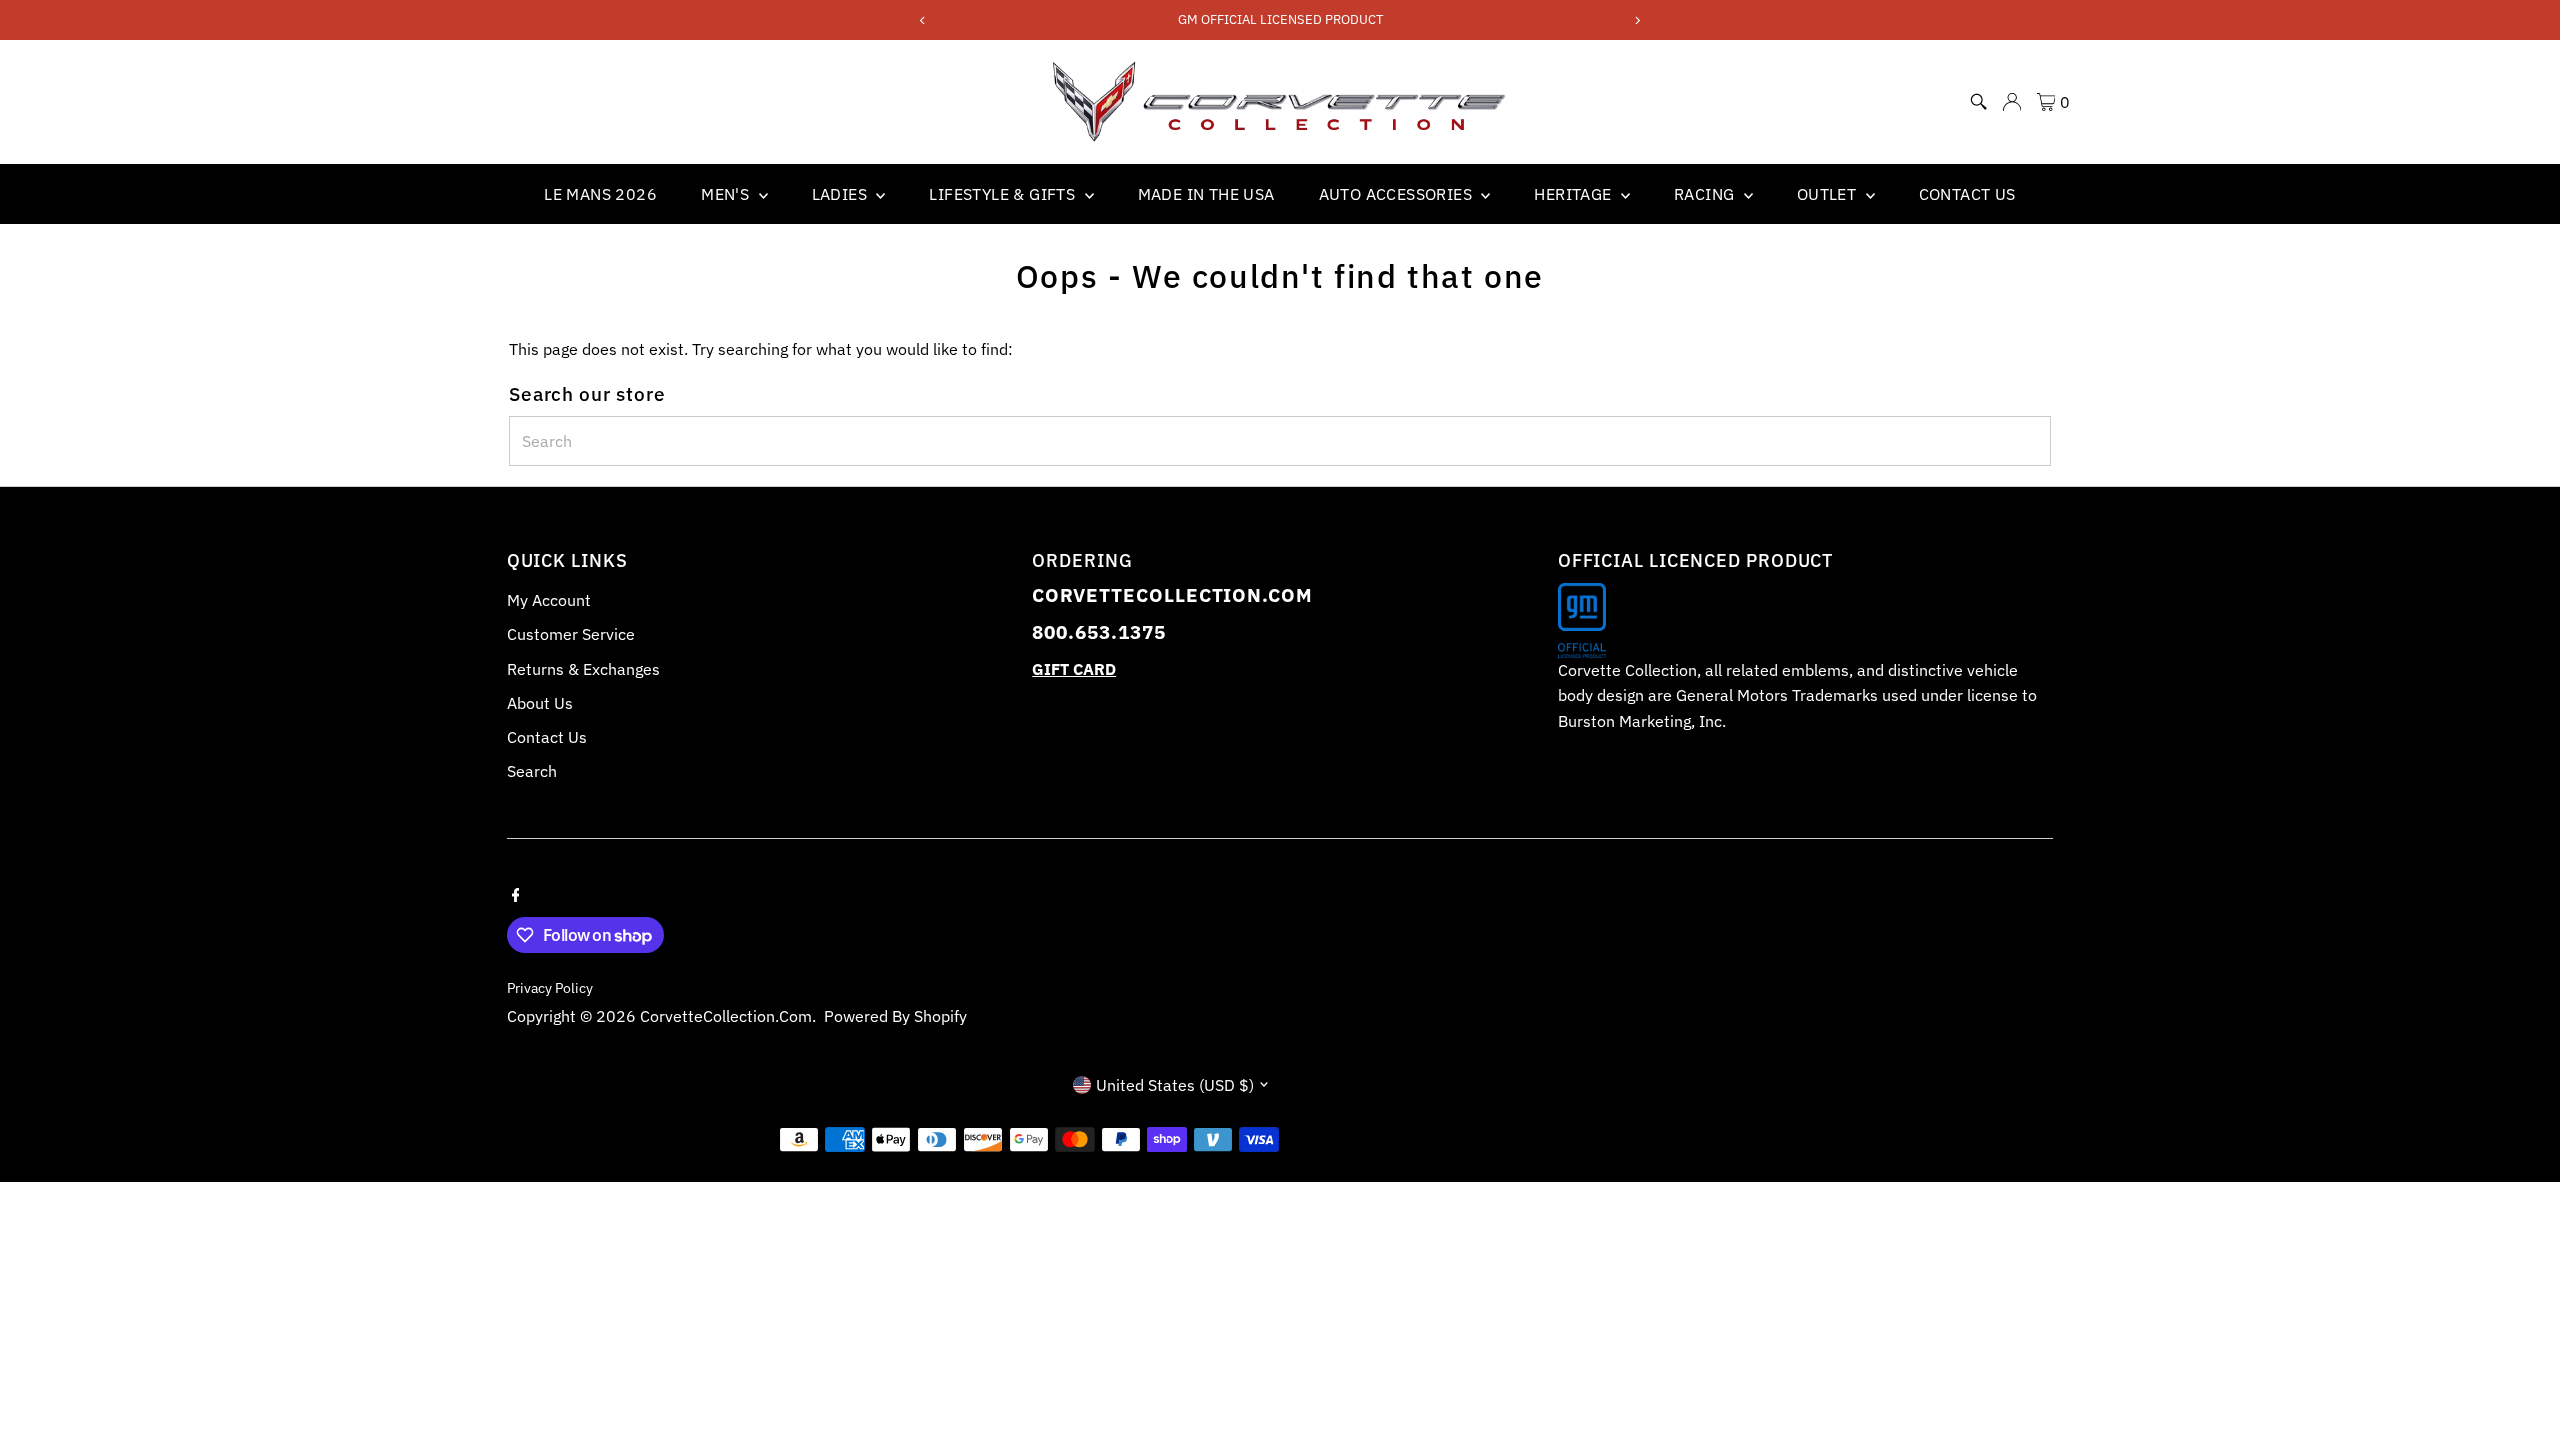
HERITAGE (1575, 194)
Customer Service (571, 634)
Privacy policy (550, 988)
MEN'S (727, 194)
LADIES (842, 194)
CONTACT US (1967, 194)
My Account (549, 600)
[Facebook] (516, 893)
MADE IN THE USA (1206, 194)
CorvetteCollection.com (726, 1016)
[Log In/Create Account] (2012, 102)
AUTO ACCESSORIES (1398, 194)
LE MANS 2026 (600, 194)
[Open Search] (1979, 102)
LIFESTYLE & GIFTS (1004, 194)
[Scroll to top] (2520, 1385)
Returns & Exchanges (583, 669)
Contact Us (547, 737)
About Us (540, 703)
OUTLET (1829, 194)
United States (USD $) (1175, 1085)
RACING (1706, 194)
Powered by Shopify (895, 1016)
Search (532, 771)
